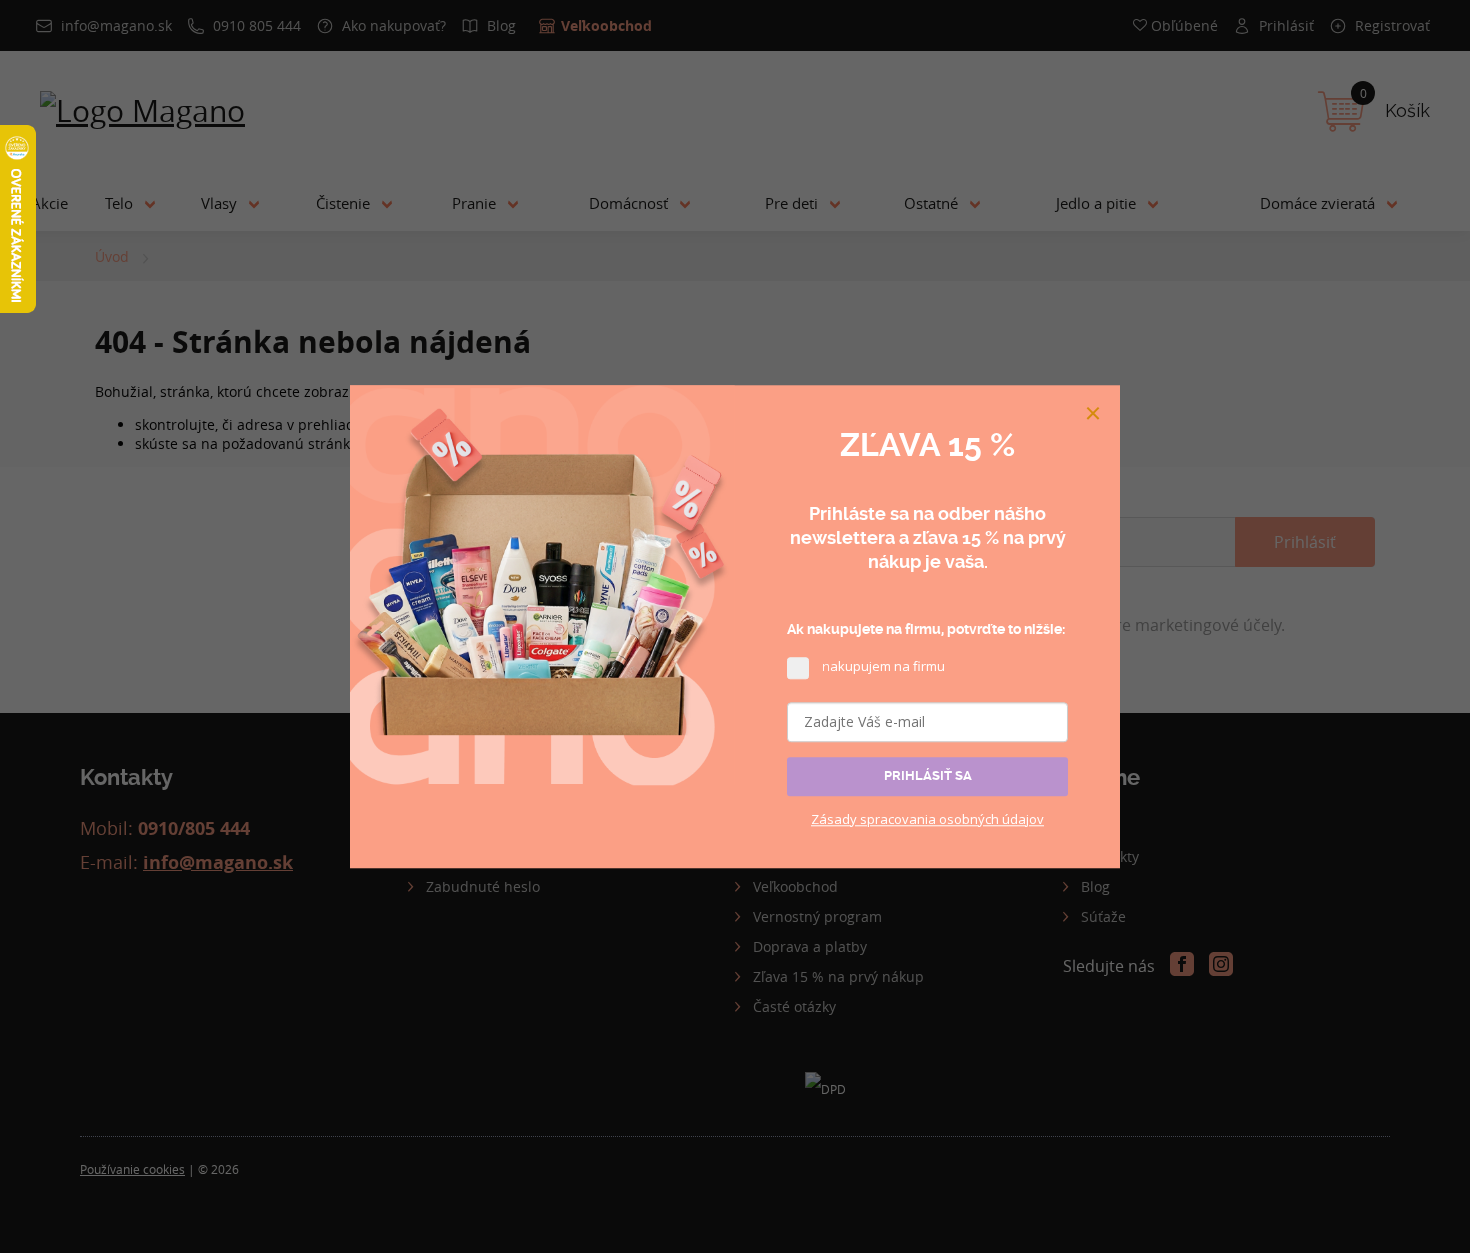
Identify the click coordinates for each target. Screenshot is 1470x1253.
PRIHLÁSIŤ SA (928, 775)
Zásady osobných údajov (927, 819)
